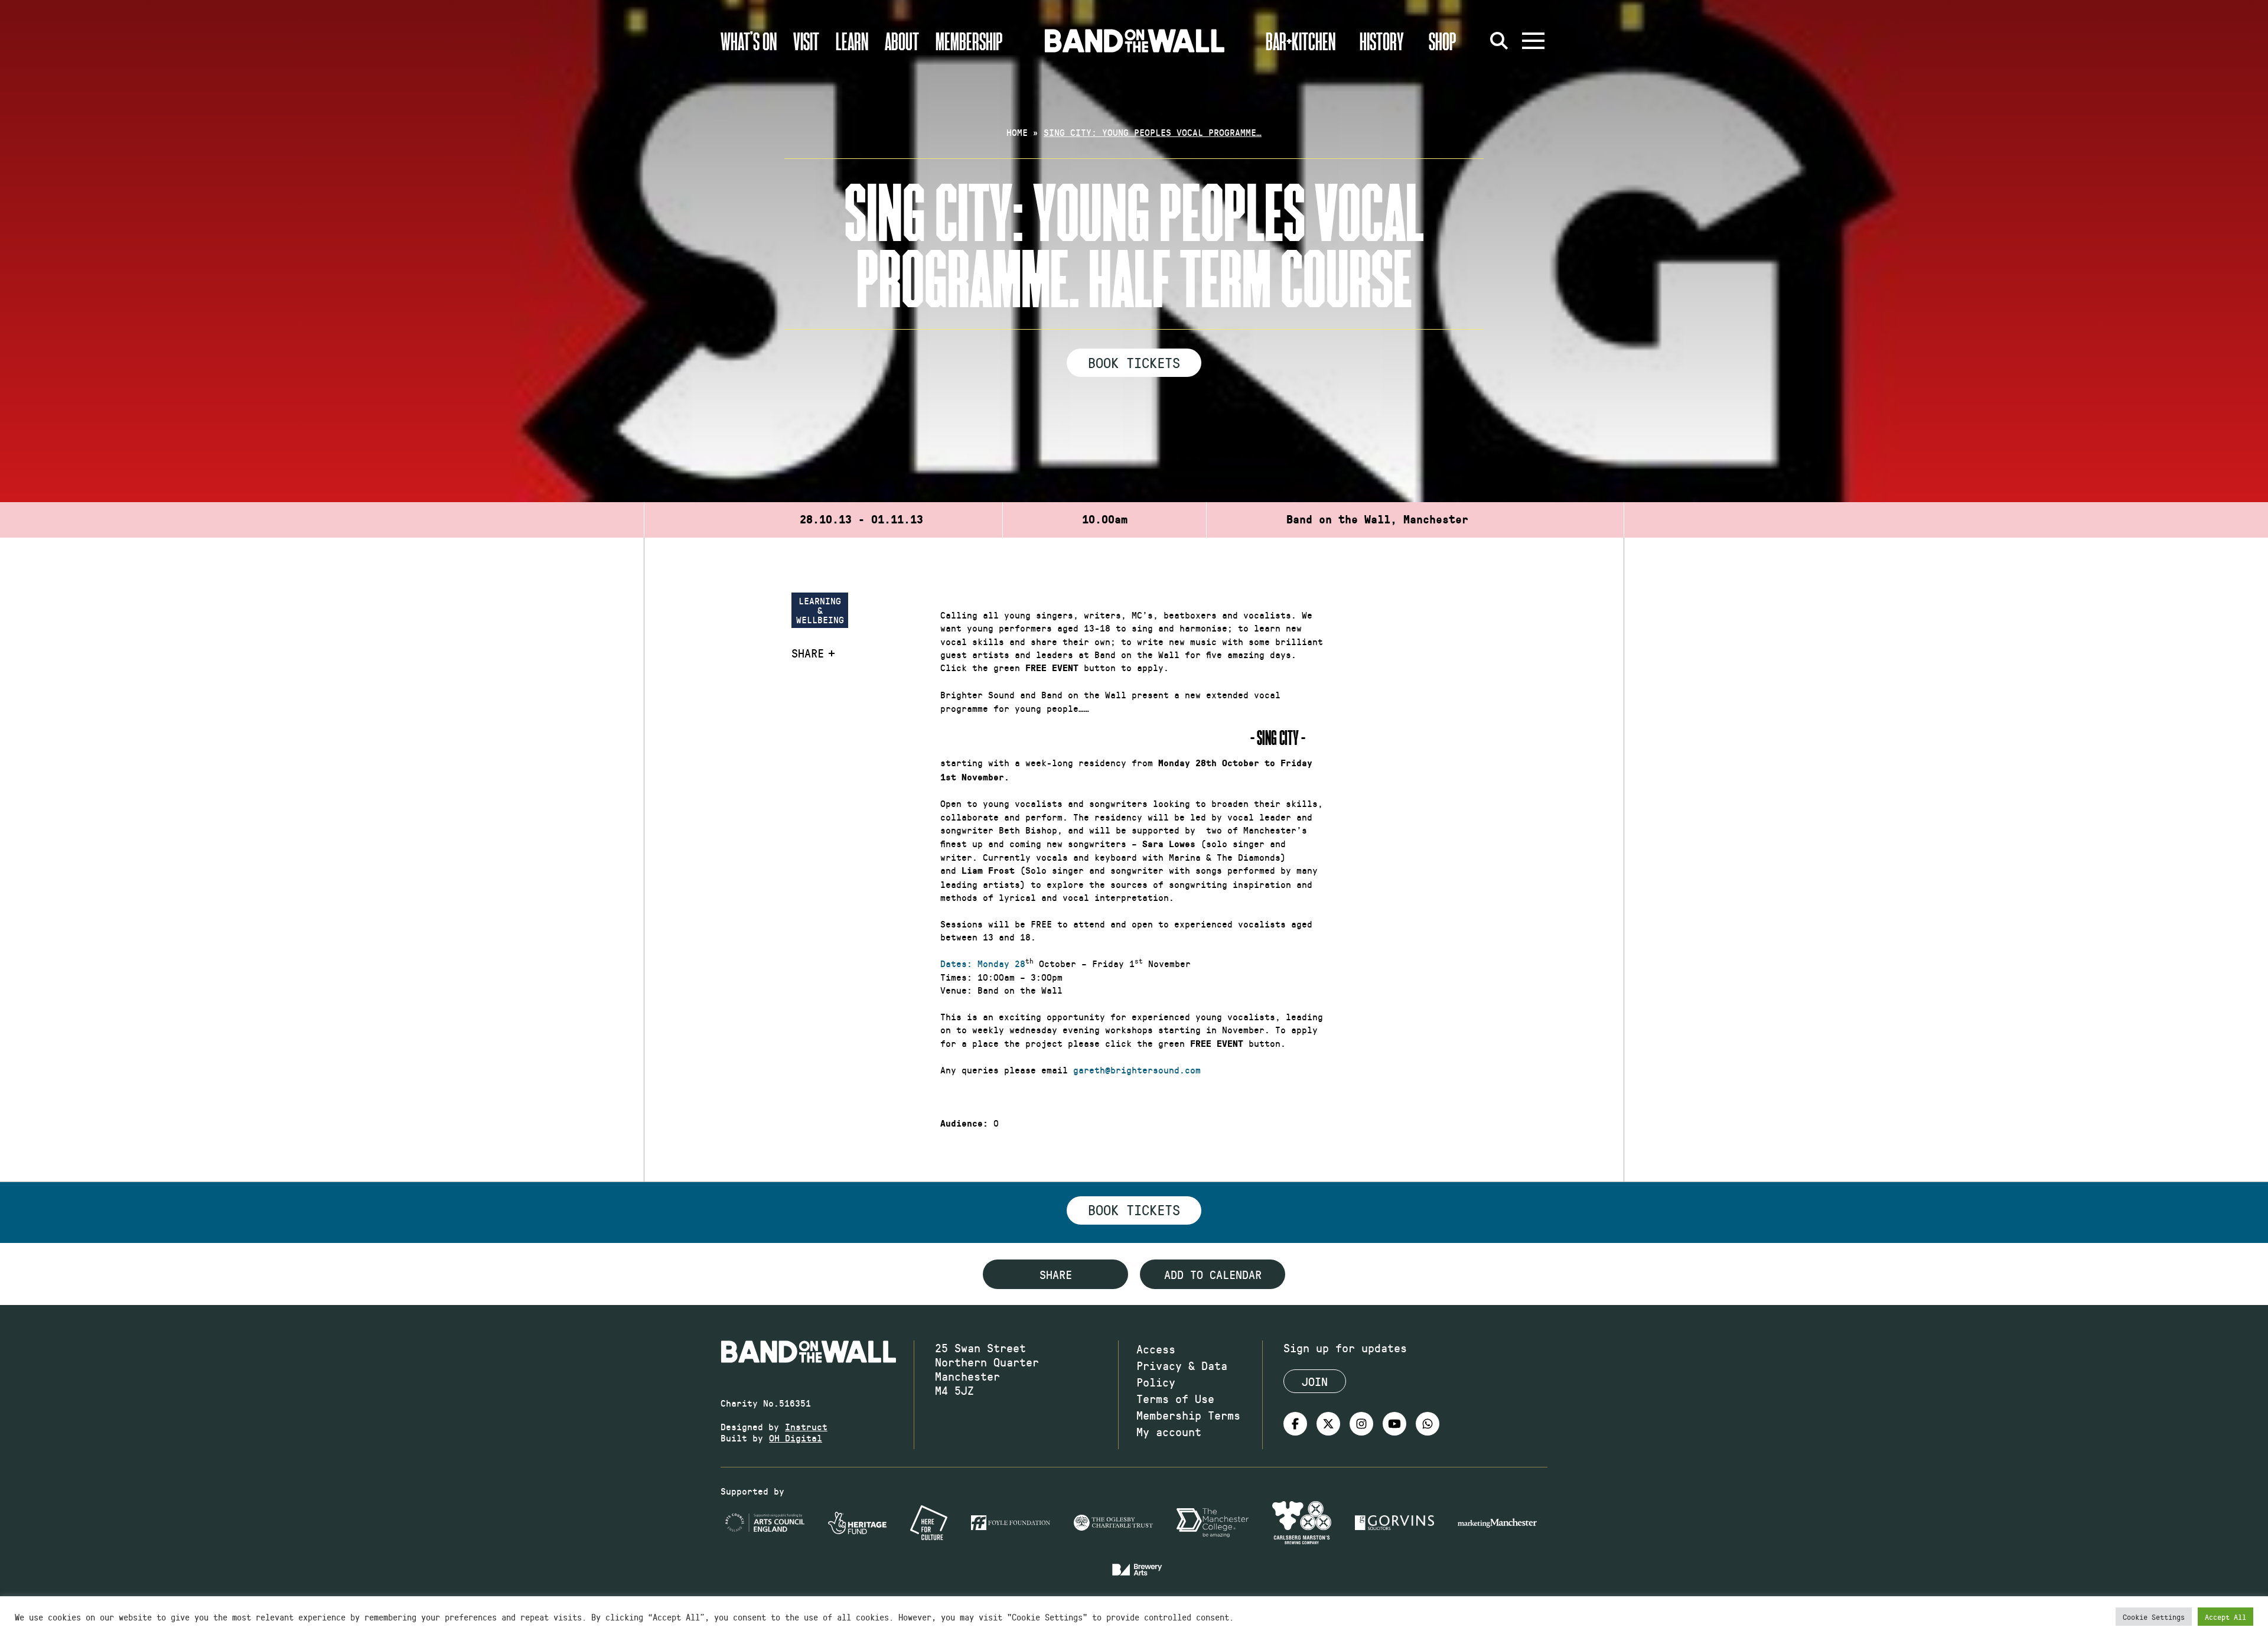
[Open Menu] (1533, 41)
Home (1017, 132)
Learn (852, 41)
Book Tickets (1134, 362)
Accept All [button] (2225, 1617)
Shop (1443, 41)
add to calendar (1213, 1274)
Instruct (806, 1426)
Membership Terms (1188, 1415)
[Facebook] (1295, 1424)
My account (1169, 1431)
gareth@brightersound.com (1137, 1070)
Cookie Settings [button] (2154, 1617)
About (902, 41)
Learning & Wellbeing (820, 610)
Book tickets (1134, 1209)
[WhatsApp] (1428, 1424)
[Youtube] (1394, 1424)
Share (808, 653)
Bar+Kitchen (1301, 41)
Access (1156, 1349)
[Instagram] (1361, 1424)
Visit (806, 41)
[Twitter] (1328, 1424)
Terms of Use (1175, 1398)
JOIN (1315, 1381)
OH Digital (796, 1438)
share (1056, 1274)
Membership (969, 41)
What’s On (749, 41)
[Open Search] (1499, 41)
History (1382, 41)
